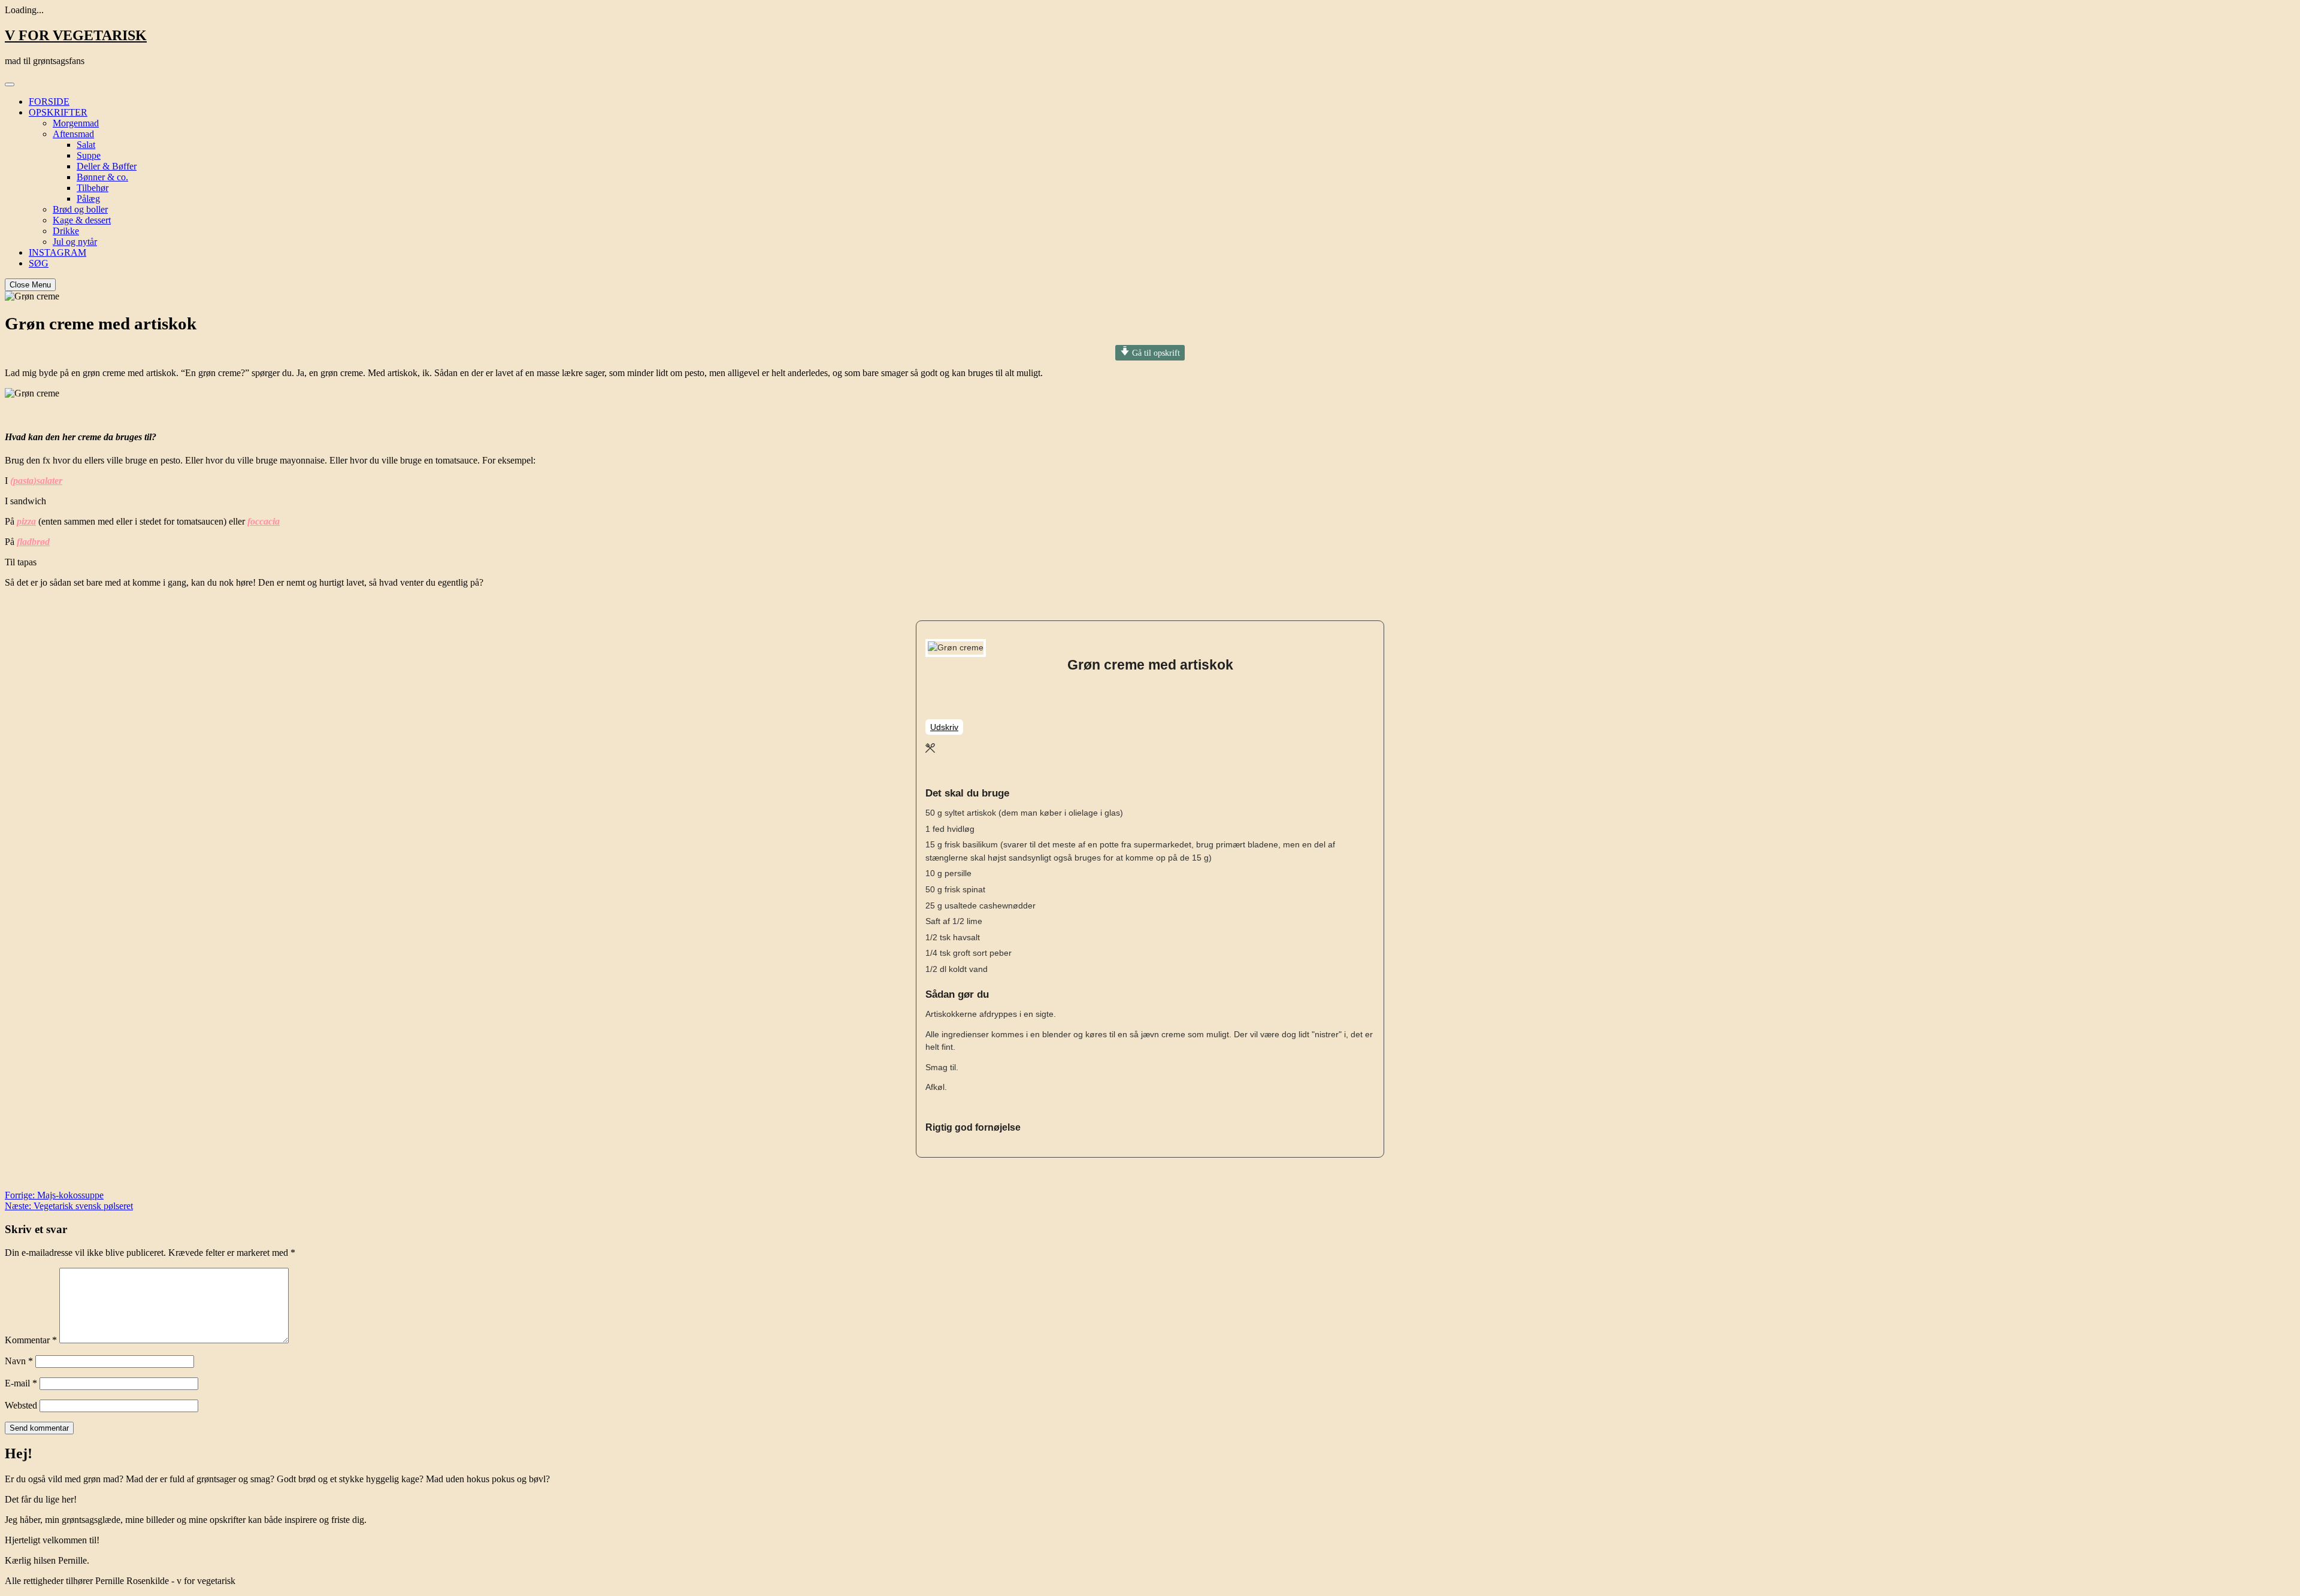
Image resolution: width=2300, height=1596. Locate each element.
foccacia (264, 521)
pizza (26, 521)
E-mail (21, 1383)
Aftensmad (73, 134)
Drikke (66, 231)
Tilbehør (93, 188)
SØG (39, 263)
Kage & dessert (82, 220)
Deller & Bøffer (107, 166)
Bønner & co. (102, 177)
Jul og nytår (75, 242)
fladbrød (33, 542)
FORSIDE (49, 102)
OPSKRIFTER (58, 112)
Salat (86, 145)
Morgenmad (76, 123)
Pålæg (88, 199)
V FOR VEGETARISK (76, 35)
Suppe (89, 155)
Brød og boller (80, 209)
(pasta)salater (36, 481)
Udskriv (944, 727)
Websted (21, 1405)
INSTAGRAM (57, 252)
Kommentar (31, 1340)
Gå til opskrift (1155, 353)
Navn (19, 1361)
